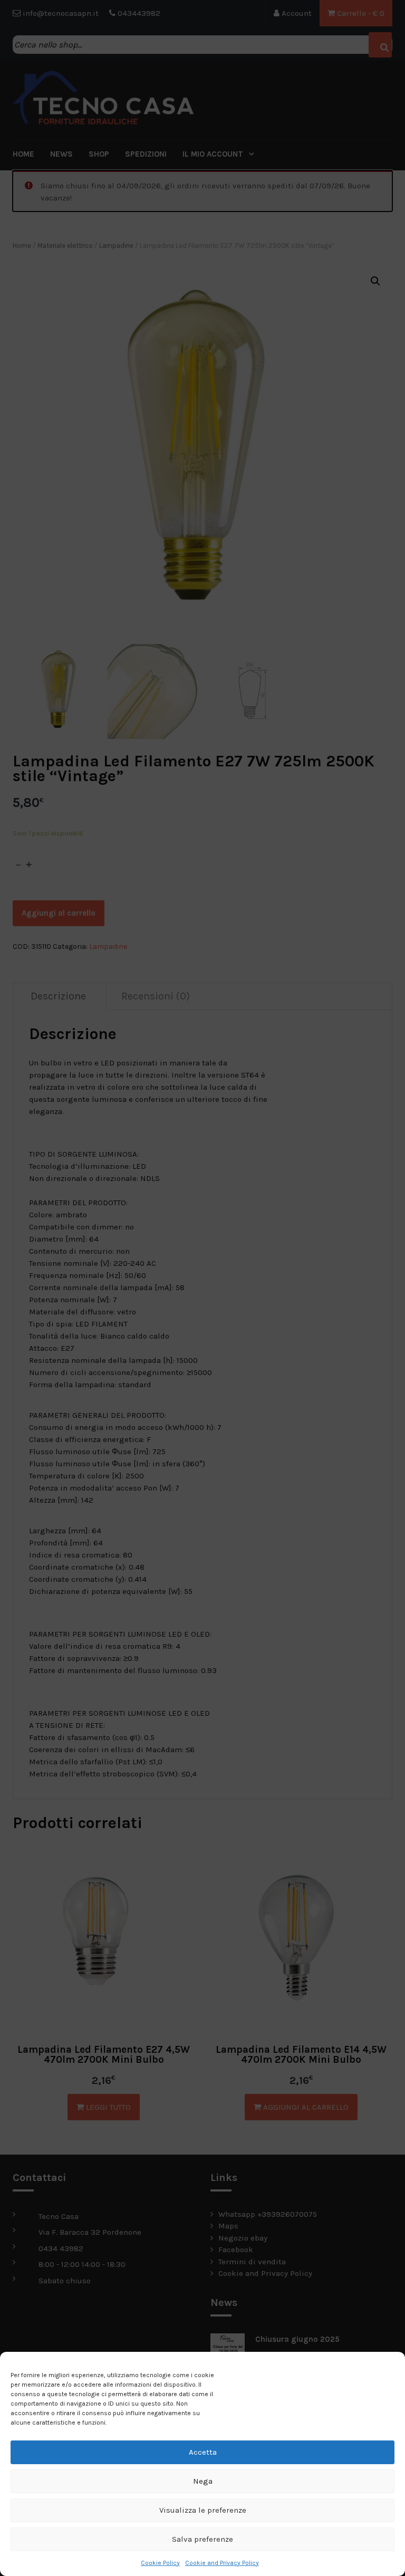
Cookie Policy (160, 2563)
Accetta (203, 2452)
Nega (203, 2481)
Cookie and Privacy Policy (222, 2563)
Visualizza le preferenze (203, 2510)
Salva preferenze (202, 2539)
